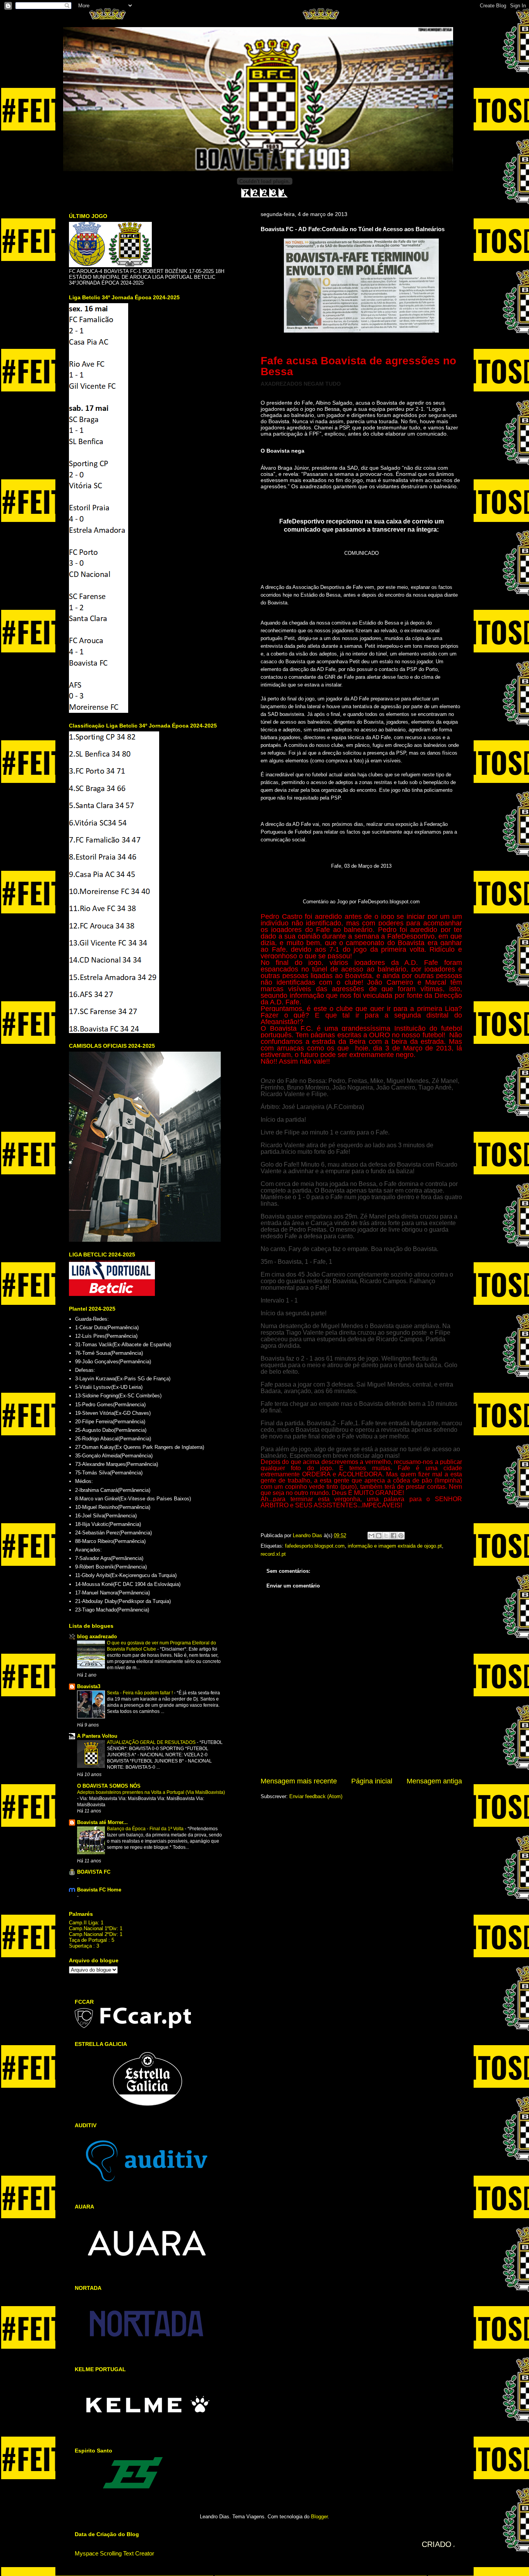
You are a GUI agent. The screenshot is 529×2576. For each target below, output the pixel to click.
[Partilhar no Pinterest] (401, 1536)
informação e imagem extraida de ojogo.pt (395, 1546)
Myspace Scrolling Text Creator (114, 2553)
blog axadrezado (97, 1636)
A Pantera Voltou (97, 1736)
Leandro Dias (308, 1535)
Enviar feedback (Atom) (316, 1796)
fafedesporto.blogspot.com (315, 1546)
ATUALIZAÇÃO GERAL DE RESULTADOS (152, 1742)
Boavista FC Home (99, 1890)
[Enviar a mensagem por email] (371, 1536)
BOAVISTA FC (94, 1872)
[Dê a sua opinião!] (379, 1536)
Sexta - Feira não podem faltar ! (140, 1693)
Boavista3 (89, 1686)
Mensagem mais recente (299, 1781)
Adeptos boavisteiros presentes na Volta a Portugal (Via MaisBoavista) (151, 1792)
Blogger (319, 2517)
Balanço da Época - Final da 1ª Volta (146, 1829)
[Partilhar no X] (386, 1536)
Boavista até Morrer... (102, 1822)
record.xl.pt (273, 1554)
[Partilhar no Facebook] (393, 1536)
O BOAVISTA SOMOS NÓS (109, 1786)
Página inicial (372, 1781)
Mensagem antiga (434, 1781)
